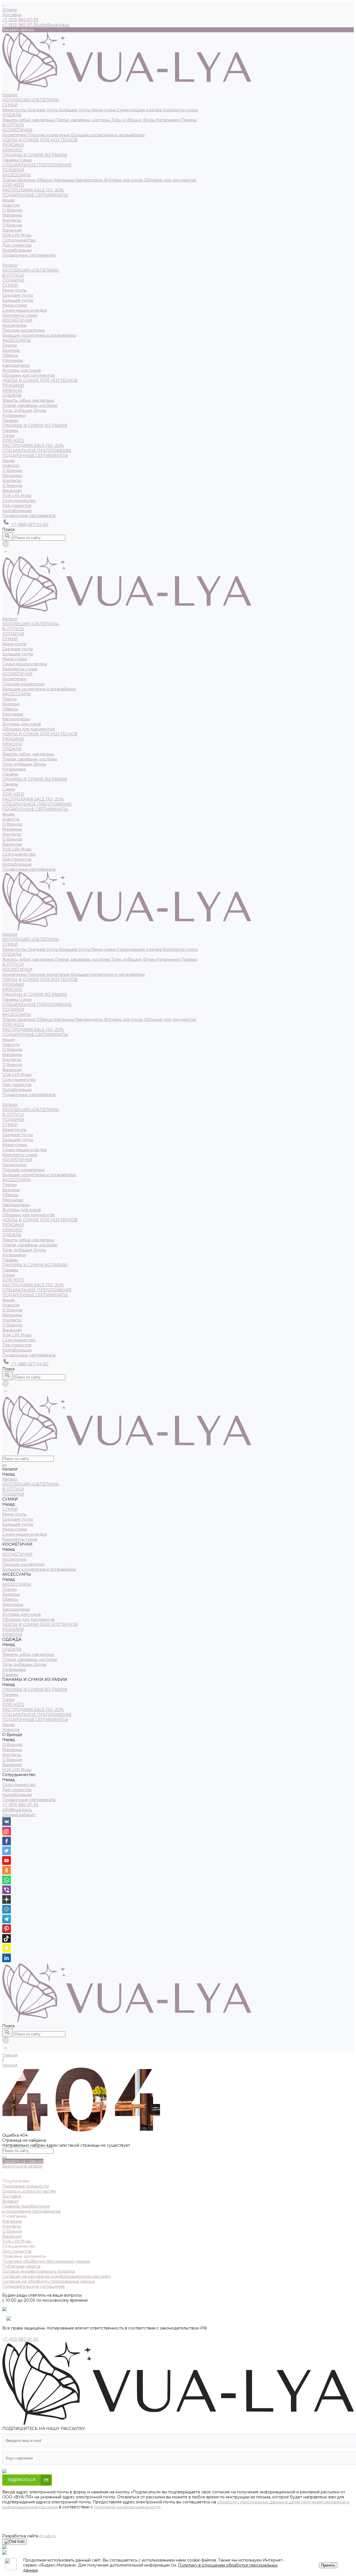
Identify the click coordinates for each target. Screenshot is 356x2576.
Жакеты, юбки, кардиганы (29, 120)
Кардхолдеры (90, 180)
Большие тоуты (75, 110)
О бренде (12, 225)
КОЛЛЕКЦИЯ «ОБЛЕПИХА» (31, 100)
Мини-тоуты (15, 110)
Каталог (10, 265)
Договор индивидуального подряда (39, 2271)
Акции (8, 460)
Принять (328, 2565)
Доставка (12, 15)
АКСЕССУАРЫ (17, 175)
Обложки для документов (170, 180)
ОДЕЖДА (12, 115)
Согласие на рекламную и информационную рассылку (57, 2276)
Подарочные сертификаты (29, 516)
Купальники (169, 120)
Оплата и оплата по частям (29, 2191)
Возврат (10, 2201)
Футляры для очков (124, 180)
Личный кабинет (19, 1815)
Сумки (25, 160)
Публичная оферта (21, 2266)
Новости (11, 466)
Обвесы (45, 180)
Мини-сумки (104, 110)
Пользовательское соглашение (34, 2286)
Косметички (15, 135)
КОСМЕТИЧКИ (17, 130)
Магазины (12, 215)
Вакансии (12, 230)
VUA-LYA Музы (17, 235)
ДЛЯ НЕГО (13, 185)
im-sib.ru (47, 2536)
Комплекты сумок (180, 110)
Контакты (12, 220)
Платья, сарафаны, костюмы (83, 120)
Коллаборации (17, 250)
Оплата (9, 10)
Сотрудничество (19, 501)
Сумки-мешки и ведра (140, 110)
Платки (10, 180)
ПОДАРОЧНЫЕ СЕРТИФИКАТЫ (35, 195)
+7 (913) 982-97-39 (20, 1805)
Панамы (189, 120)
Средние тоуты (43, 110)
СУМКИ (10, 105)
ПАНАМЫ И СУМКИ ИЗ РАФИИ (35, 155)
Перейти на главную (23, 2161)
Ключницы (64, 180)
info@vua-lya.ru (54, 25)
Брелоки (27, 180)
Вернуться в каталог (23, 2166)
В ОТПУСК (13, 125)
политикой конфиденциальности (127, 2507)
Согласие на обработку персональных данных (49, 2281)
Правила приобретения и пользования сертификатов (31, 2209)
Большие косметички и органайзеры (108, 135)
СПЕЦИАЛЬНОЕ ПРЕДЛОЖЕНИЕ (37, 165)
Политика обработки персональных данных (46, 2261)
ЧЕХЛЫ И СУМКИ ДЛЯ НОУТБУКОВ (40, 140)
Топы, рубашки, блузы (134, 120)
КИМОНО (12, 150)
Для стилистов (17, 245)
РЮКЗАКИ (13, 145)
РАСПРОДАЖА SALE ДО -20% (33, 190)
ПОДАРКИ (13, 170)
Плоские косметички (49, 135)
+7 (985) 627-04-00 (29, 524)
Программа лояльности (25, 2186)
